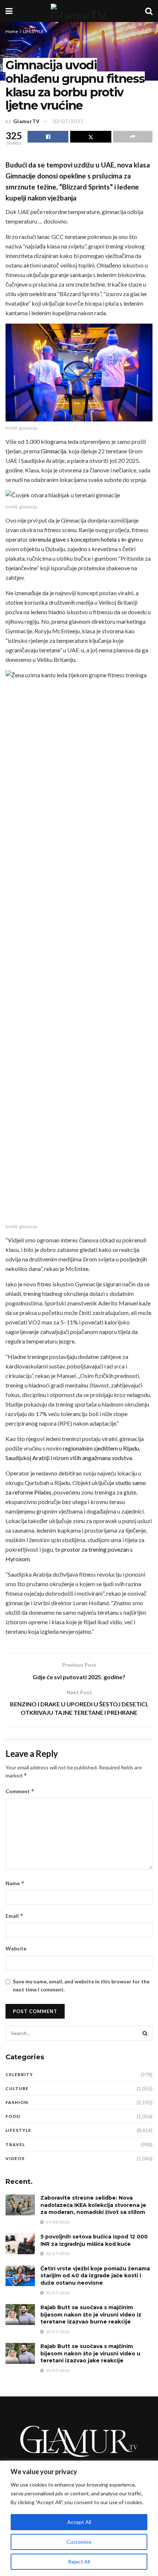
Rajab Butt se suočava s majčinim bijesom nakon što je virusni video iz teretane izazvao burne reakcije (91, 2315)
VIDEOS (15, 2158)
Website (16, 1948)
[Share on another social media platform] (133, 137)
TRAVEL (15, 2144)
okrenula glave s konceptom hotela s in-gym (84, 539)
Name (15, 1883)
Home (12, 31)
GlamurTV (26, 121)
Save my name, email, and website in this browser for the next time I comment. (81, 1985)
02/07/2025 (68, 121)
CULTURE (17, 2088)
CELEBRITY (19, 2074)
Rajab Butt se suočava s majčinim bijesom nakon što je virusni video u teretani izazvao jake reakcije (90, 2353)
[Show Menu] (9, 11)
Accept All (79, 2522)
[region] (79, 2518)
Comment (20, 1791)
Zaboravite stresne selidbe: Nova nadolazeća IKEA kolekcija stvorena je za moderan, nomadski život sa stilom (93, 2205)
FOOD (13, 2116)
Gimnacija (53, 451)
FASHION (17, 2102)
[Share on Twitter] (91, 137)
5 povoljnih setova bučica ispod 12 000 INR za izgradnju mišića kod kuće (94, 2240)
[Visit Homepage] (79, 11)
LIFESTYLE (33, 31)
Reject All (79, 2562)
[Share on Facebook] (48, 137)
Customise (79, 2542)
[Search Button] (149, 11)
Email (15, 1916)
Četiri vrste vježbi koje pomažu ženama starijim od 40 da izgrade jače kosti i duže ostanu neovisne (95, 2276)
